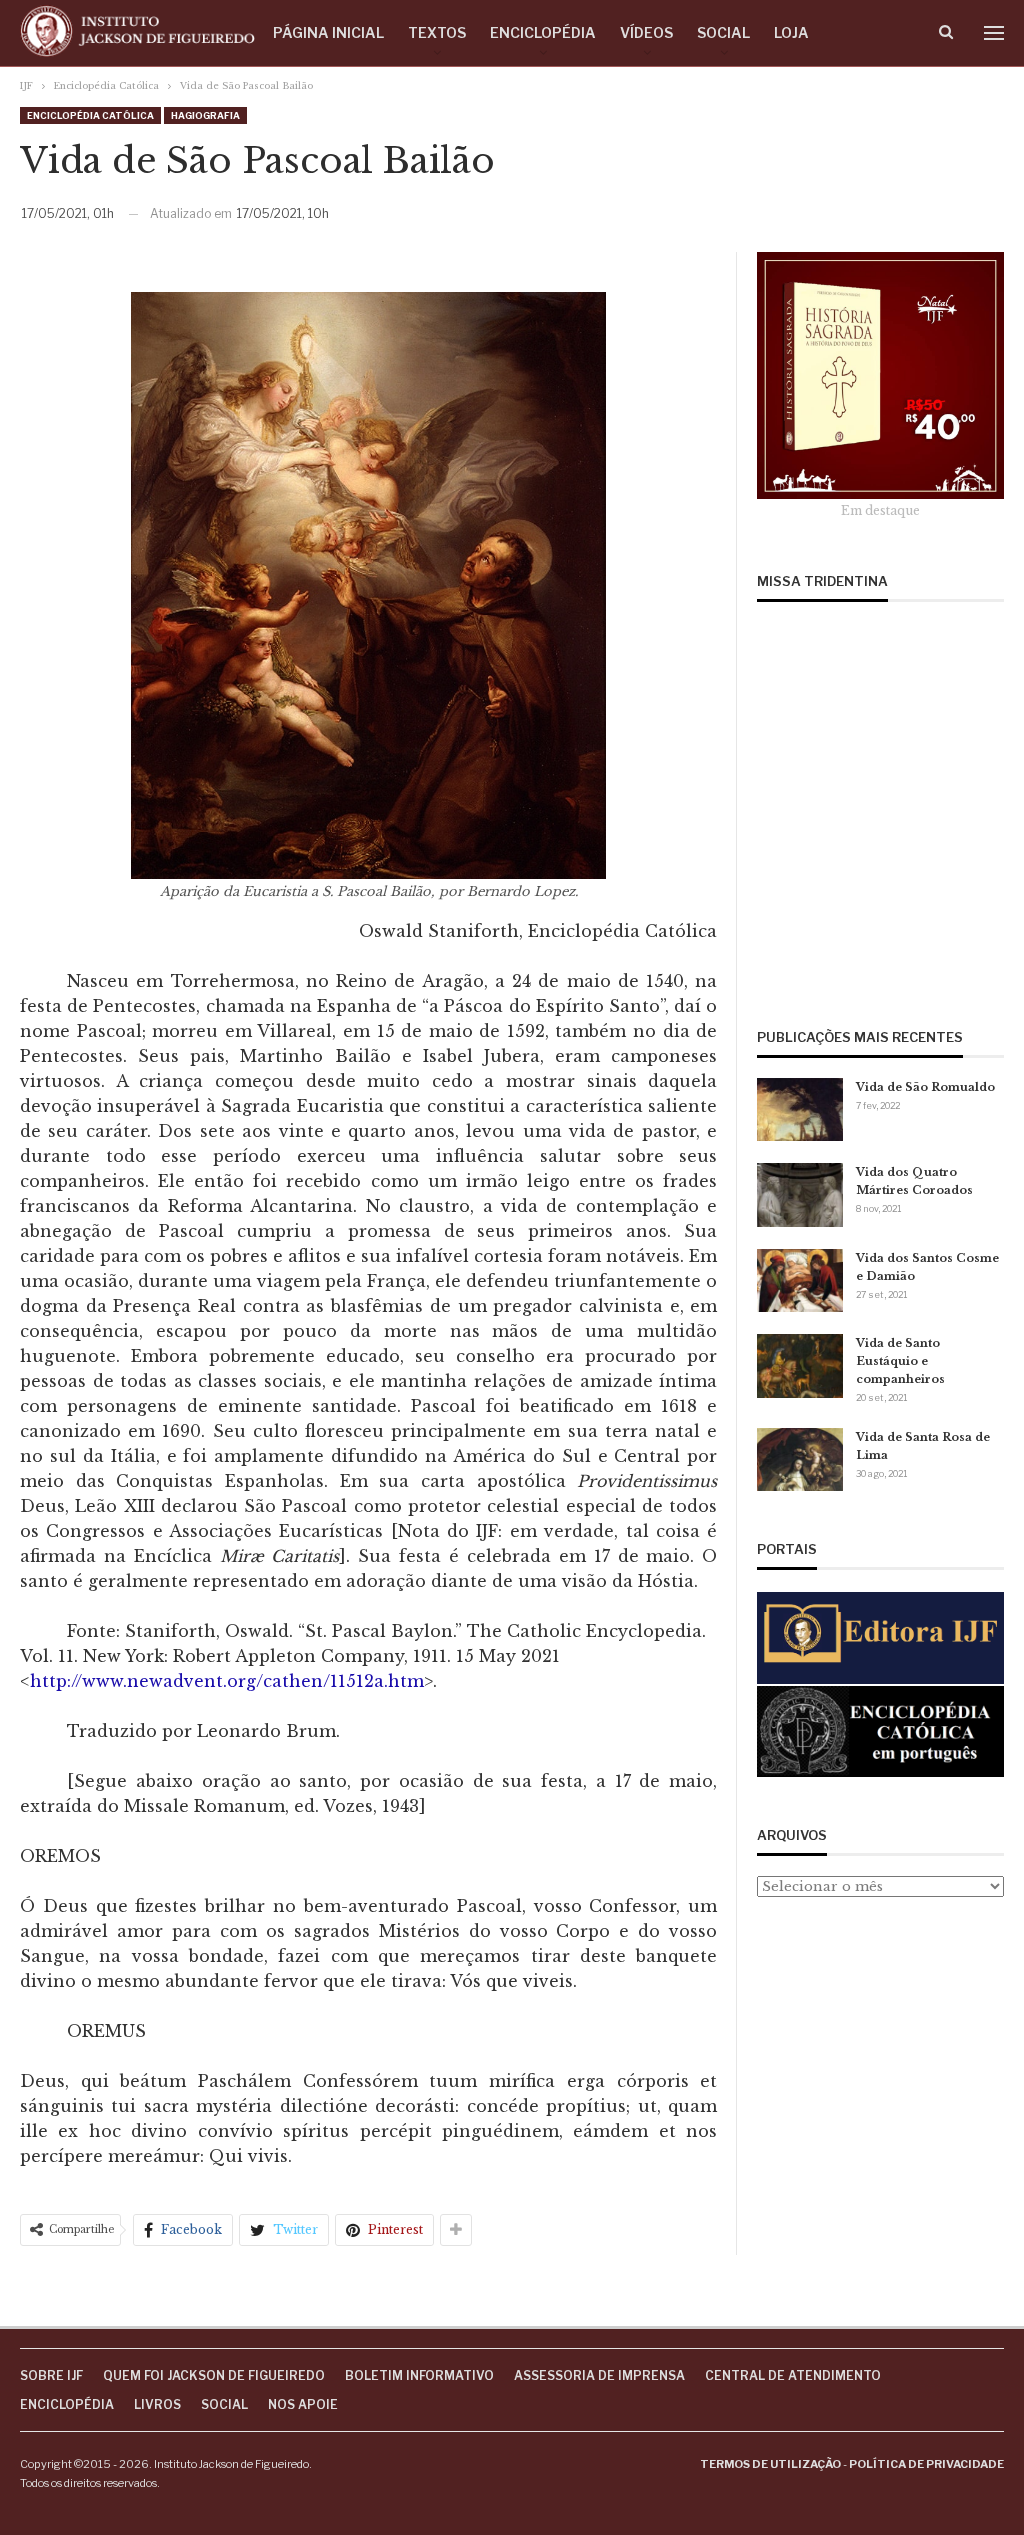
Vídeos (646, 32)
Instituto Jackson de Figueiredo (231, 2464)
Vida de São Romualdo (925, 1087)
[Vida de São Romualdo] (800, 1110)
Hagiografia (205, 115)
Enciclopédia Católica (90, 115)
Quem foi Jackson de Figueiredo (214, 2375)
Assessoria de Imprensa (599, 2375)
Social (723, 32)
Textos (437, 32)
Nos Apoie (303, 2404)
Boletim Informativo (419, 2375)
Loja (791, 32)
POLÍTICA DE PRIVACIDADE (926, 2464)
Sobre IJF (51, 2375)
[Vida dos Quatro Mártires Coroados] (800, 1195)
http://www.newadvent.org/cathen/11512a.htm (227, 1681)
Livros (157, 2404)
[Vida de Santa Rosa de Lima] (800, 1460)
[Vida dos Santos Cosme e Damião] (800, 1281)
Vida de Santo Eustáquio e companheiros (900, 1361)
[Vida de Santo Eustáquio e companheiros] (800, 1366)
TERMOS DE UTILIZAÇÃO (770, 2464)
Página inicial (328, 32)
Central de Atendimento (793, 2375)
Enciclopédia (543, 32)
